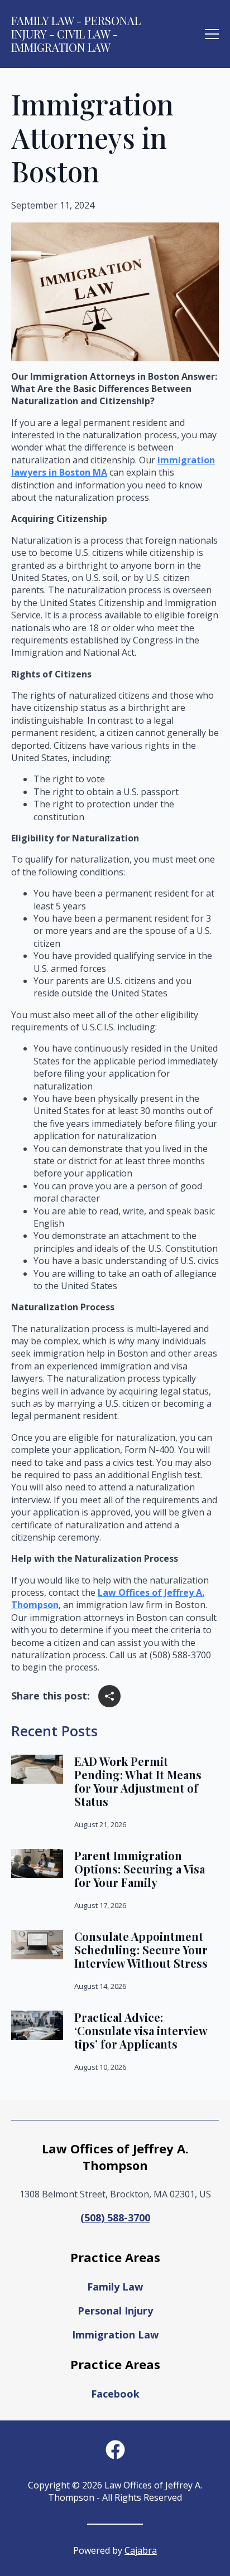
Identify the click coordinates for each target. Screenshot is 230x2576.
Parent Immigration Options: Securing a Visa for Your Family (140, 1869)
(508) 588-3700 (115, 2217)
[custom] (115, 2450)
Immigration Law (115, 2335)
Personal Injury (115, 2311)
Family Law (115, 2287)
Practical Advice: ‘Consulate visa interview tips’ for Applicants (141, 2031)
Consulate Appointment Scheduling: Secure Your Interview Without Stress (141, 1950)
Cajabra (141, 2550)
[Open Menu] (212, 34)
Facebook (115, 2394)
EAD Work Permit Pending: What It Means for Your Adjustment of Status (138, 1781)
